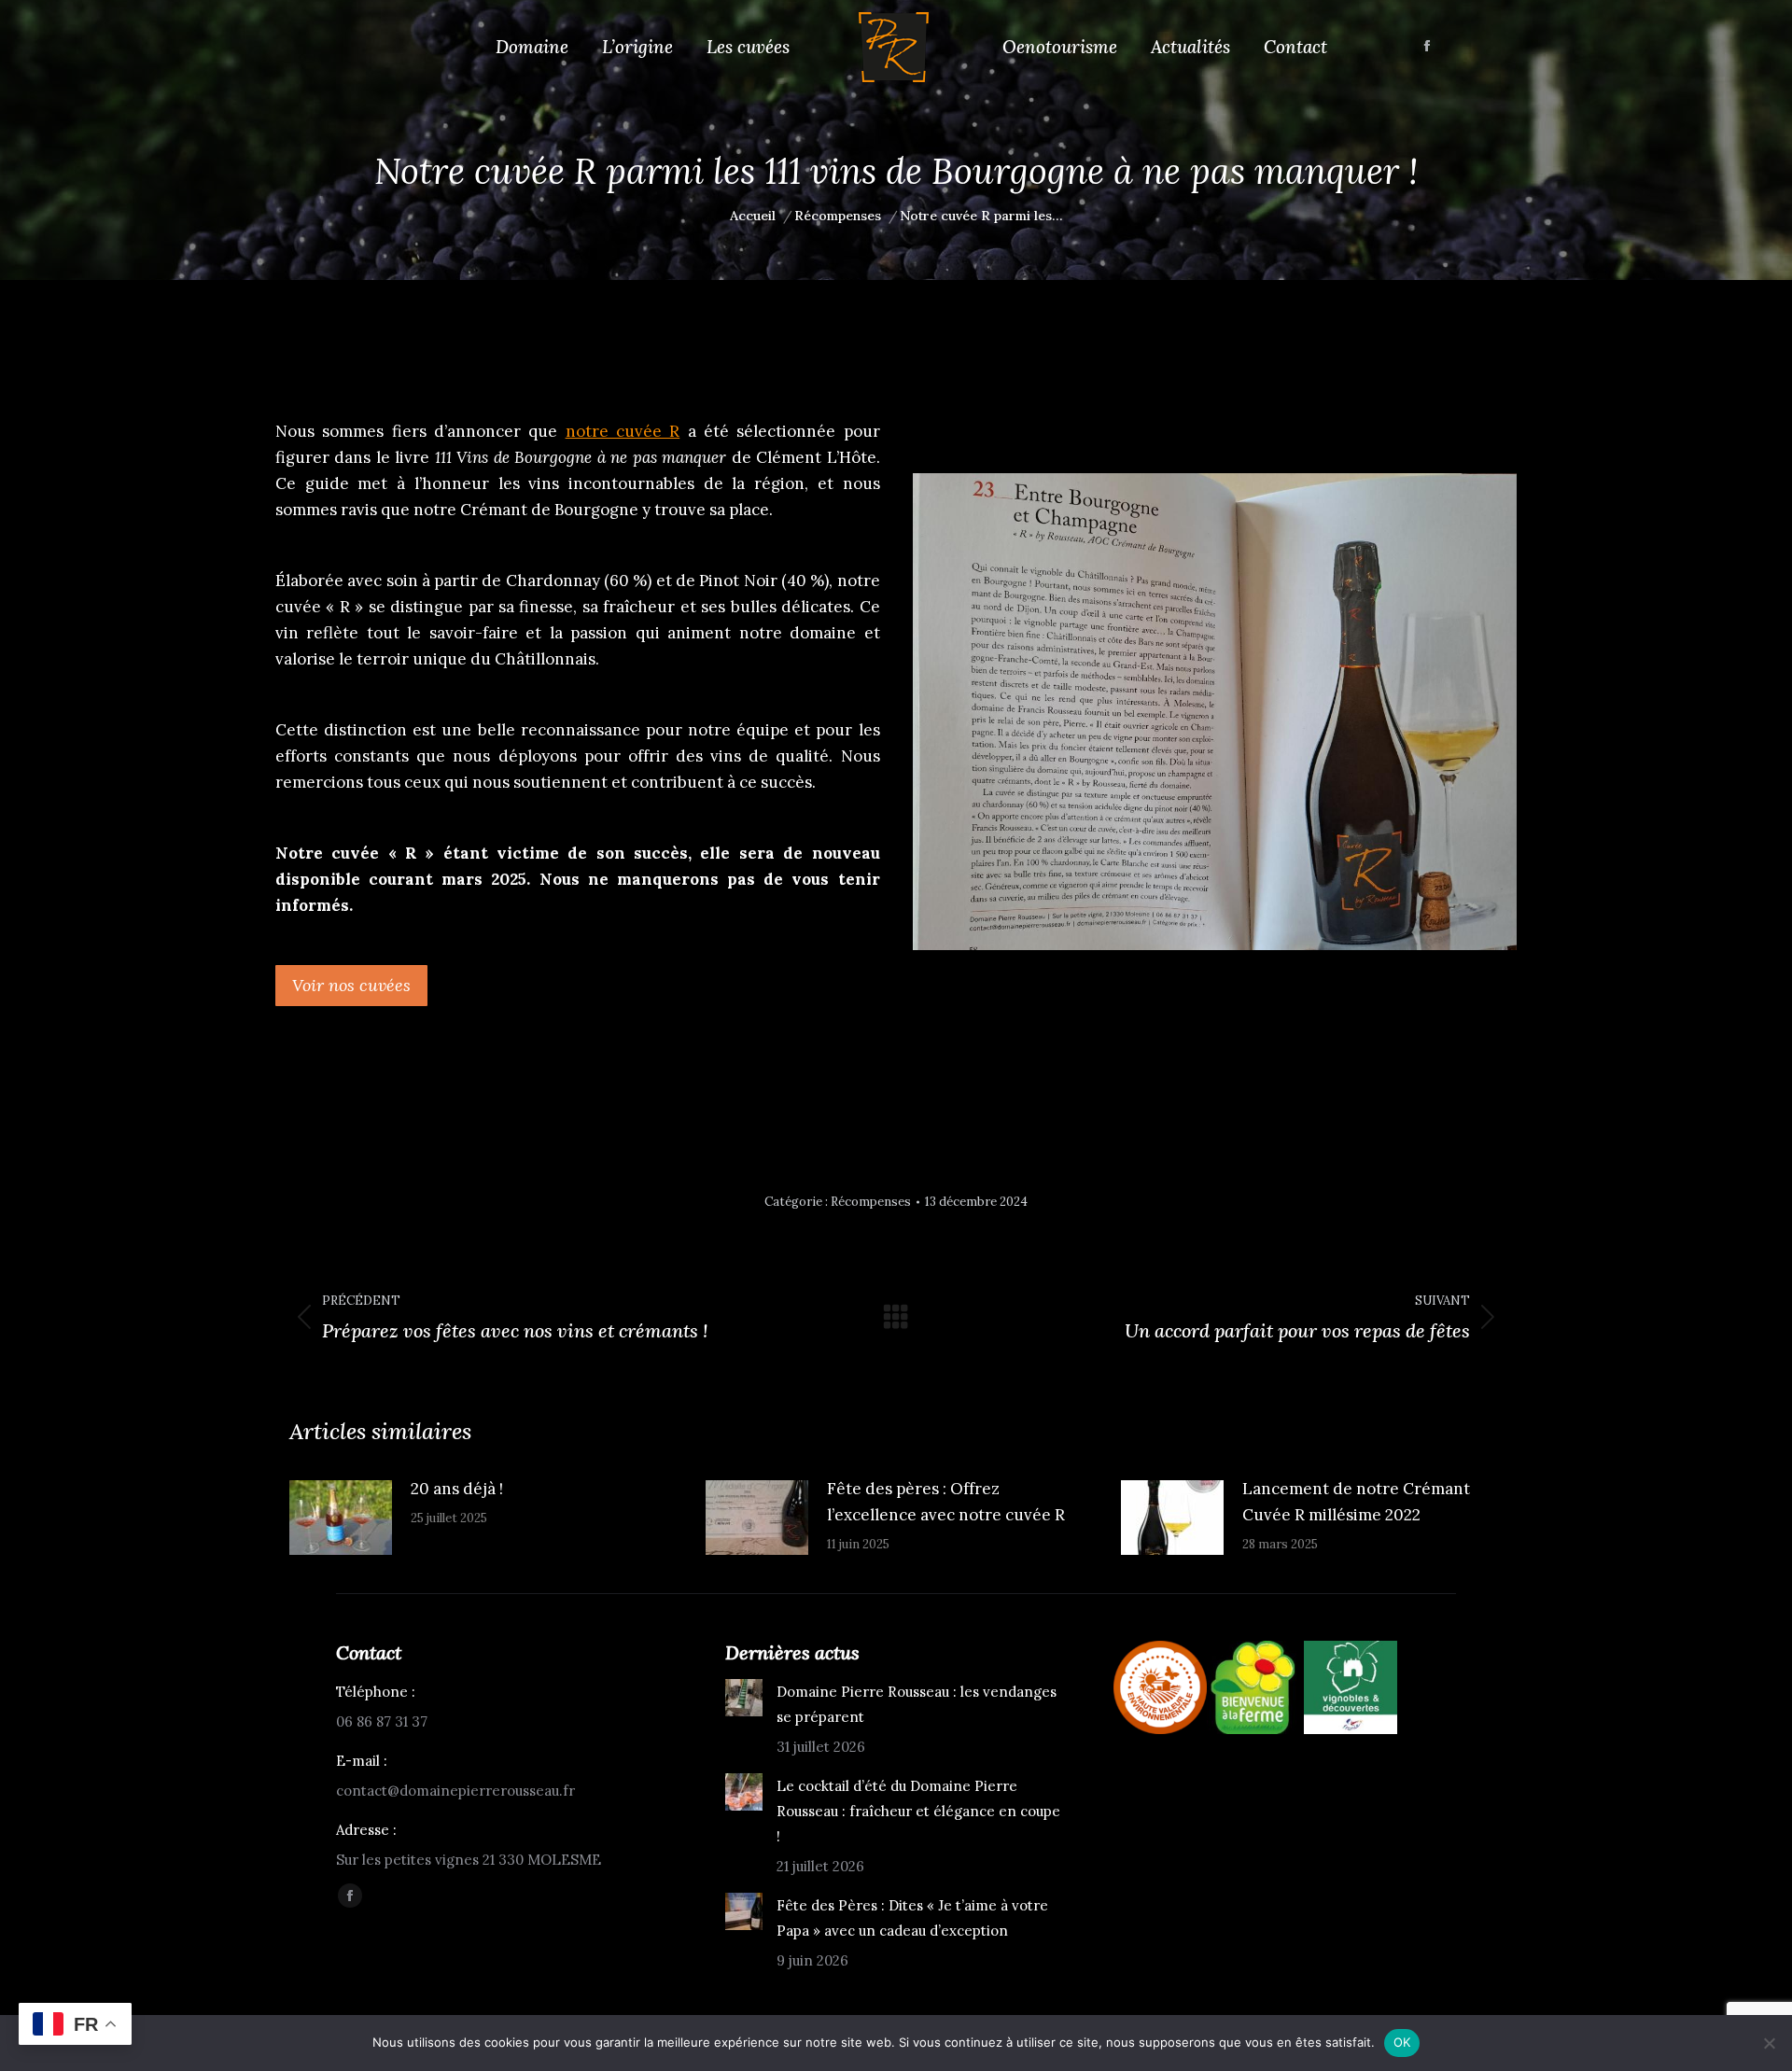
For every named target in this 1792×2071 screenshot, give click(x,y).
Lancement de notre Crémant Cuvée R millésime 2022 (1356, 1502)
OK (1402, 2042)
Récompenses (871, 1202)
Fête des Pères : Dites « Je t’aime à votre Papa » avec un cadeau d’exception (912, 1918)
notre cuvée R (623, 431)
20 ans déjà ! (457, 1489)
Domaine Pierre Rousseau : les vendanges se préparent (917, 1704)
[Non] (1769, 2043)
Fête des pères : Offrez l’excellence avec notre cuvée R (946, 1502)
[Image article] (341, 1518)
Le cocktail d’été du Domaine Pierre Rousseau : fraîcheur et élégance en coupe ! (918, 1811)
